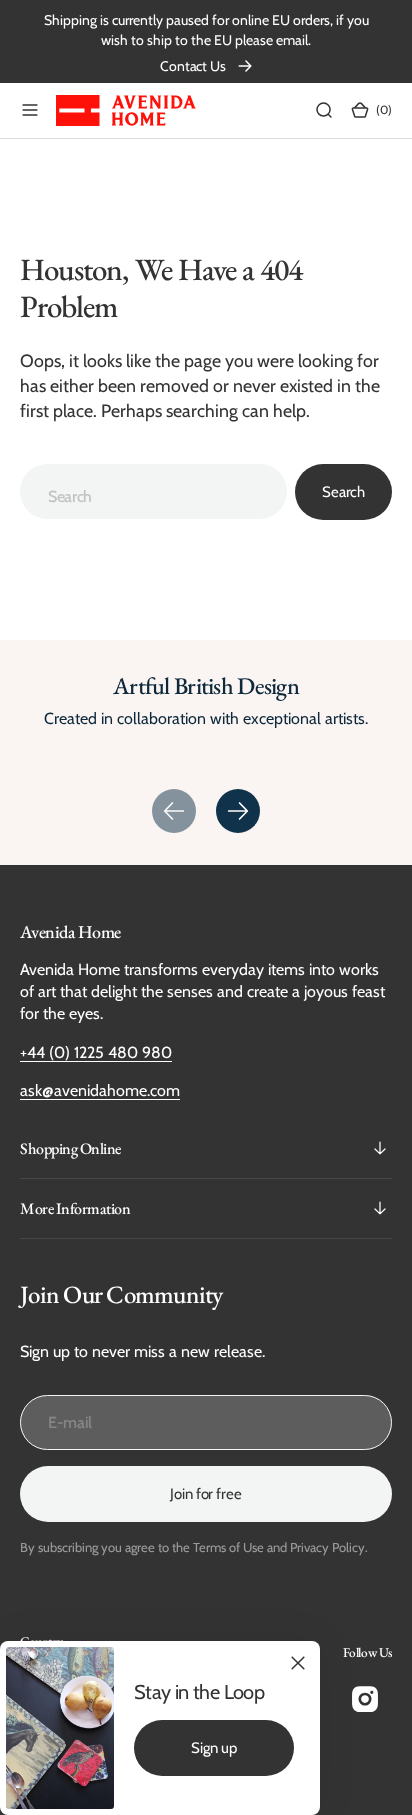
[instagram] (365, 1699)
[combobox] (153, 491)
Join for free (205, 1494)
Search (343, 492)
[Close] (298, 1663)
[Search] (324, 110)
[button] (30, 110)
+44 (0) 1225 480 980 (96, 1052)
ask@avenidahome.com (100, 1090)
